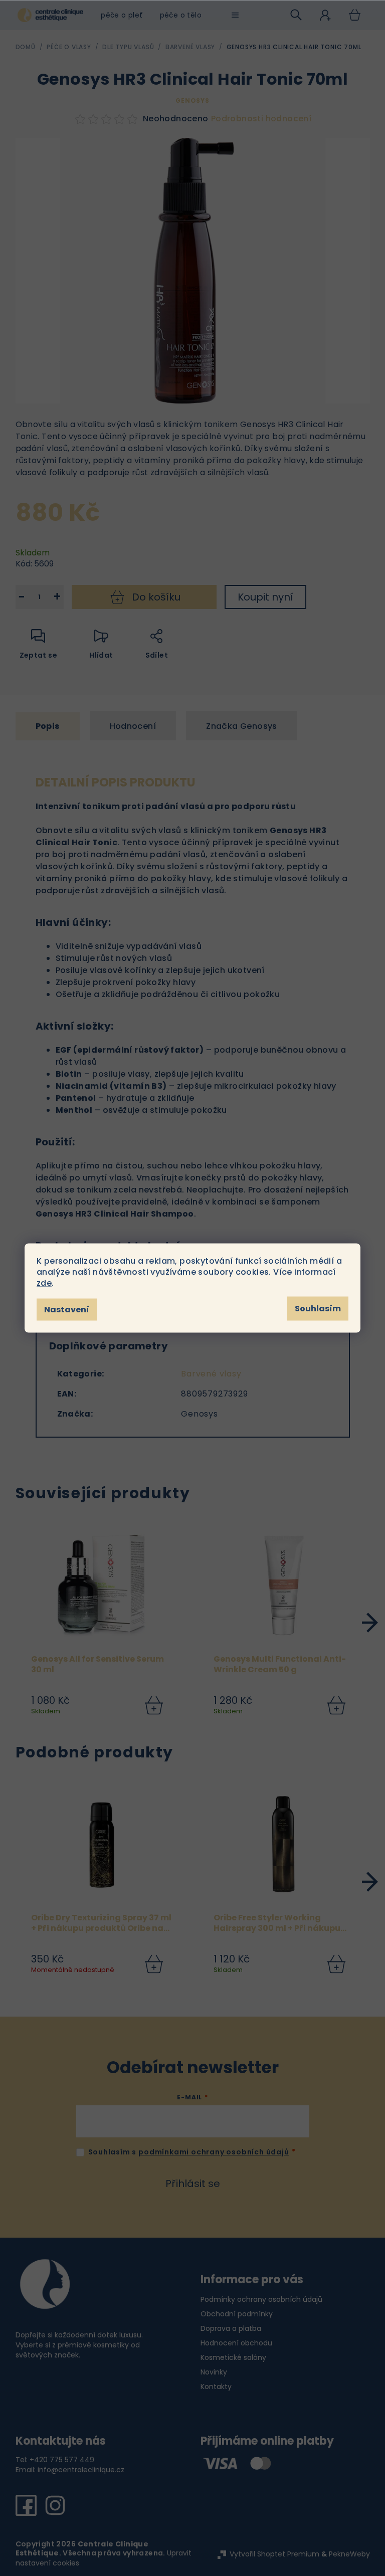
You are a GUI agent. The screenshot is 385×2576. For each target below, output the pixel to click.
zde (44, 1283)
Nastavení (67, 1310)
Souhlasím (318, 1309)
